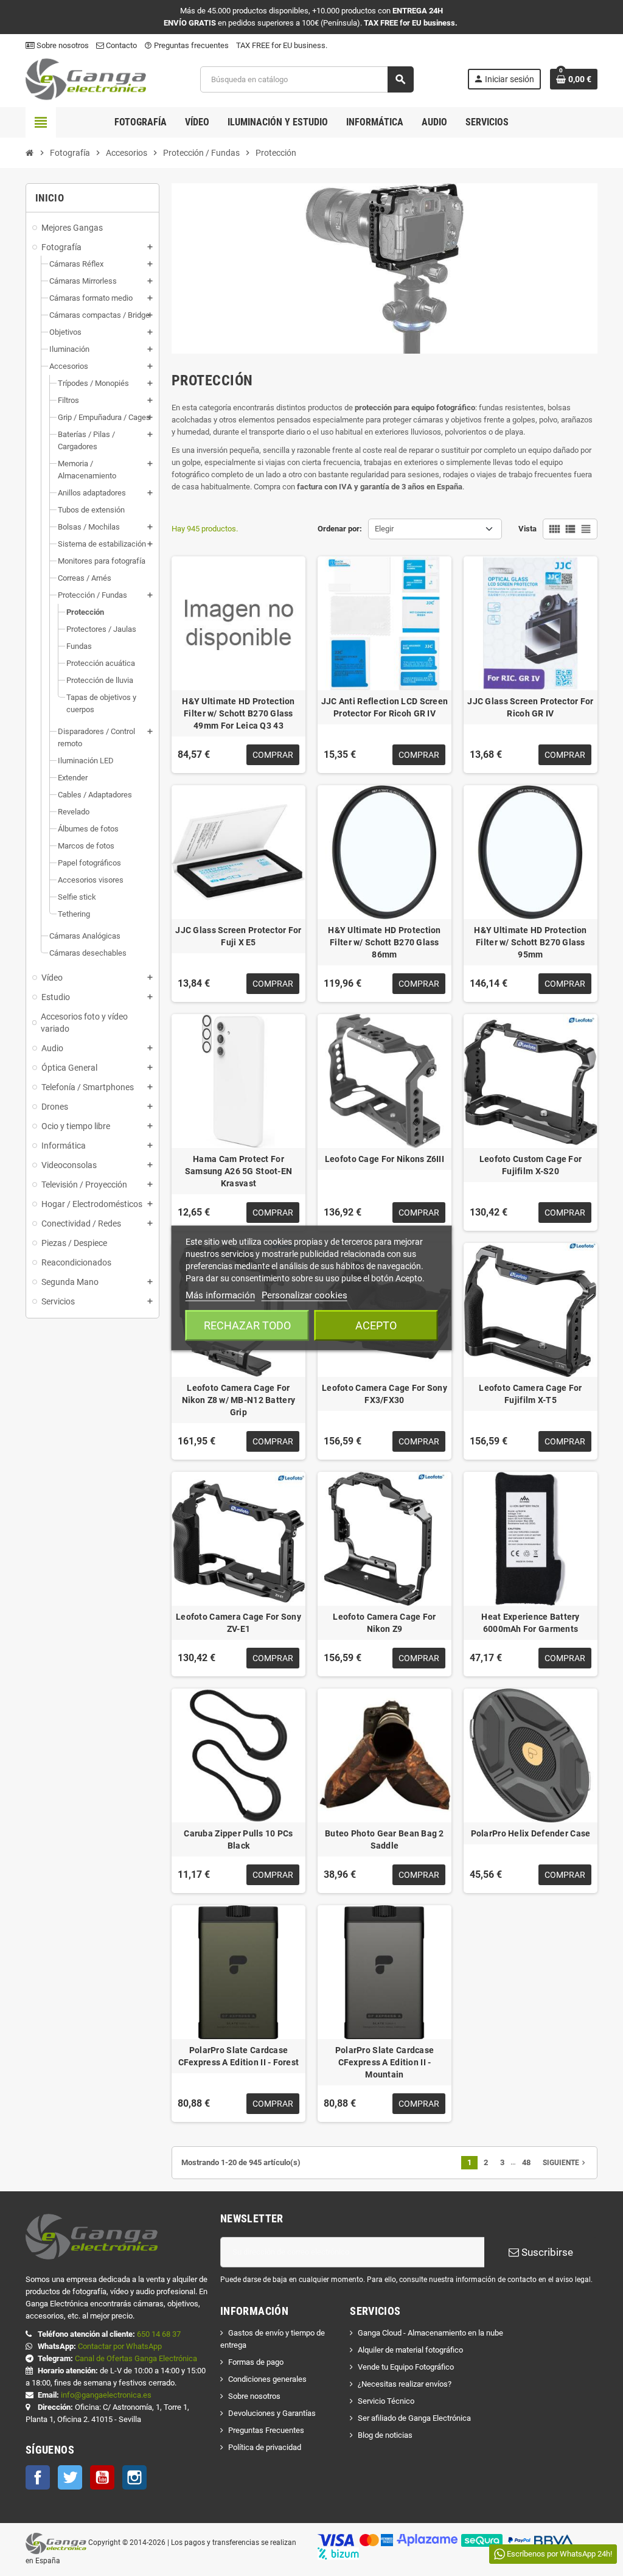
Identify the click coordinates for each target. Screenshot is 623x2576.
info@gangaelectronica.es (106, 2395)
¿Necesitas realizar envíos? (405, 2384)
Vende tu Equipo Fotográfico (406, 2367)
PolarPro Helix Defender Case (531, 1833)
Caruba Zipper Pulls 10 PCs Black (238, 1839)
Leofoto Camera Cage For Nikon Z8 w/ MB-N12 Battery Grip (238, 1400)
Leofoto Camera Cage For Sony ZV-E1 (238, 1623)
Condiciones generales (267, 2379)
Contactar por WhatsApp (120, 2346)
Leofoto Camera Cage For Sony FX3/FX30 (385, 1394)
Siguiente (565, 2163)
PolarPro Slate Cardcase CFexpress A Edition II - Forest (239, 2056)
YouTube (102, 2477)
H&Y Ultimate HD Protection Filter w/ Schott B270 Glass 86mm (384, 942)
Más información (220, 1295)
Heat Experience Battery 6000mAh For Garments (530, 1623)
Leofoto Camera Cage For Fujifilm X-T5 (530, 1394)
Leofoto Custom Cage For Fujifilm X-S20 (531, 1165)
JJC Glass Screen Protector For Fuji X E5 (238, 936)
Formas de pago (256, 2362)
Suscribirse (546, 2252)
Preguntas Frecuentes (266, 2430)
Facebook (38, 2477)
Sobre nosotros (62, 45)
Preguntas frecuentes (186, 45)
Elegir (384, 529)
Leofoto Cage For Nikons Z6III (385, 1159)
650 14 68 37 (159, 2334)
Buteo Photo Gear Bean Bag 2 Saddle (385, 1839)
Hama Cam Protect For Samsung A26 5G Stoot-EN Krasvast (238, 1171)
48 (526, 2162)
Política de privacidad (265, 2447)
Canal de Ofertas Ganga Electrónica (136, 2358)
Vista (527, 529)
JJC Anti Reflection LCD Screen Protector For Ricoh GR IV (385, 707)
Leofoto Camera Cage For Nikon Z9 (384, 1623)
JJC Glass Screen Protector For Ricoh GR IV (530, 707)
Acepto (376, 1325)
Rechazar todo (247, 1325)
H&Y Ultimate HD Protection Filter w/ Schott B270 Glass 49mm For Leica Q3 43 (238, 713)
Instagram (134, 2477)
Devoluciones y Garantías (272, 2413)
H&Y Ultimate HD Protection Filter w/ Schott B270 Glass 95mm (530, 942)
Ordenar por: (340, 529)
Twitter (70, 2477)
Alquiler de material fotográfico (410, 2350)
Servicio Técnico (386, 2401)
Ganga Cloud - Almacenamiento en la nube (430, 2333)
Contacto (120, 45)
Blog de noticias (385, 2435)
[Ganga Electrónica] (86, 79)
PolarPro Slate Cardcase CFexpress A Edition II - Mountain (385, 2062)
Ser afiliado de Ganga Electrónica (414, 2418)
